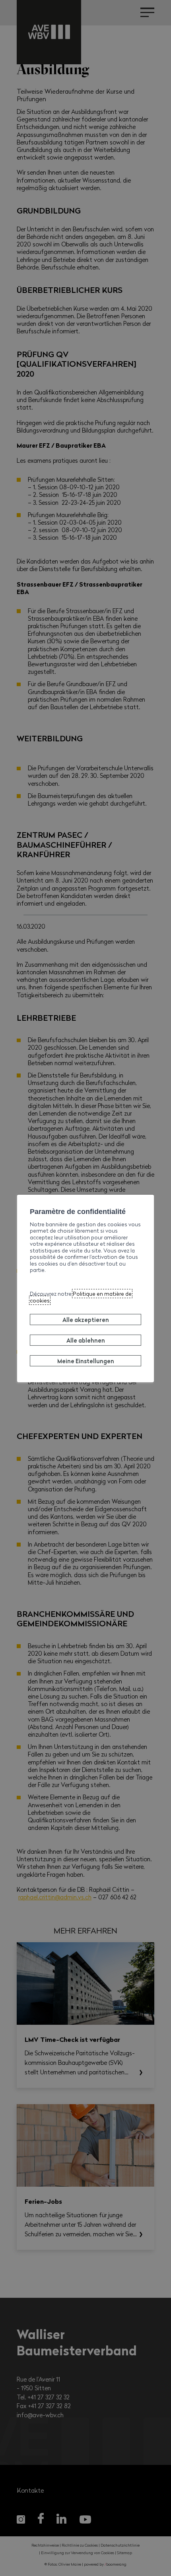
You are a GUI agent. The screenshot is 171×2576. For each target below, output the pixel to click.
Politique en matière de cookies (81, 1297)
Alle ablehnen (86, 1340)
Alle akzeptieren (86, 1320)
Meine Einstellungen (86, 1360)
